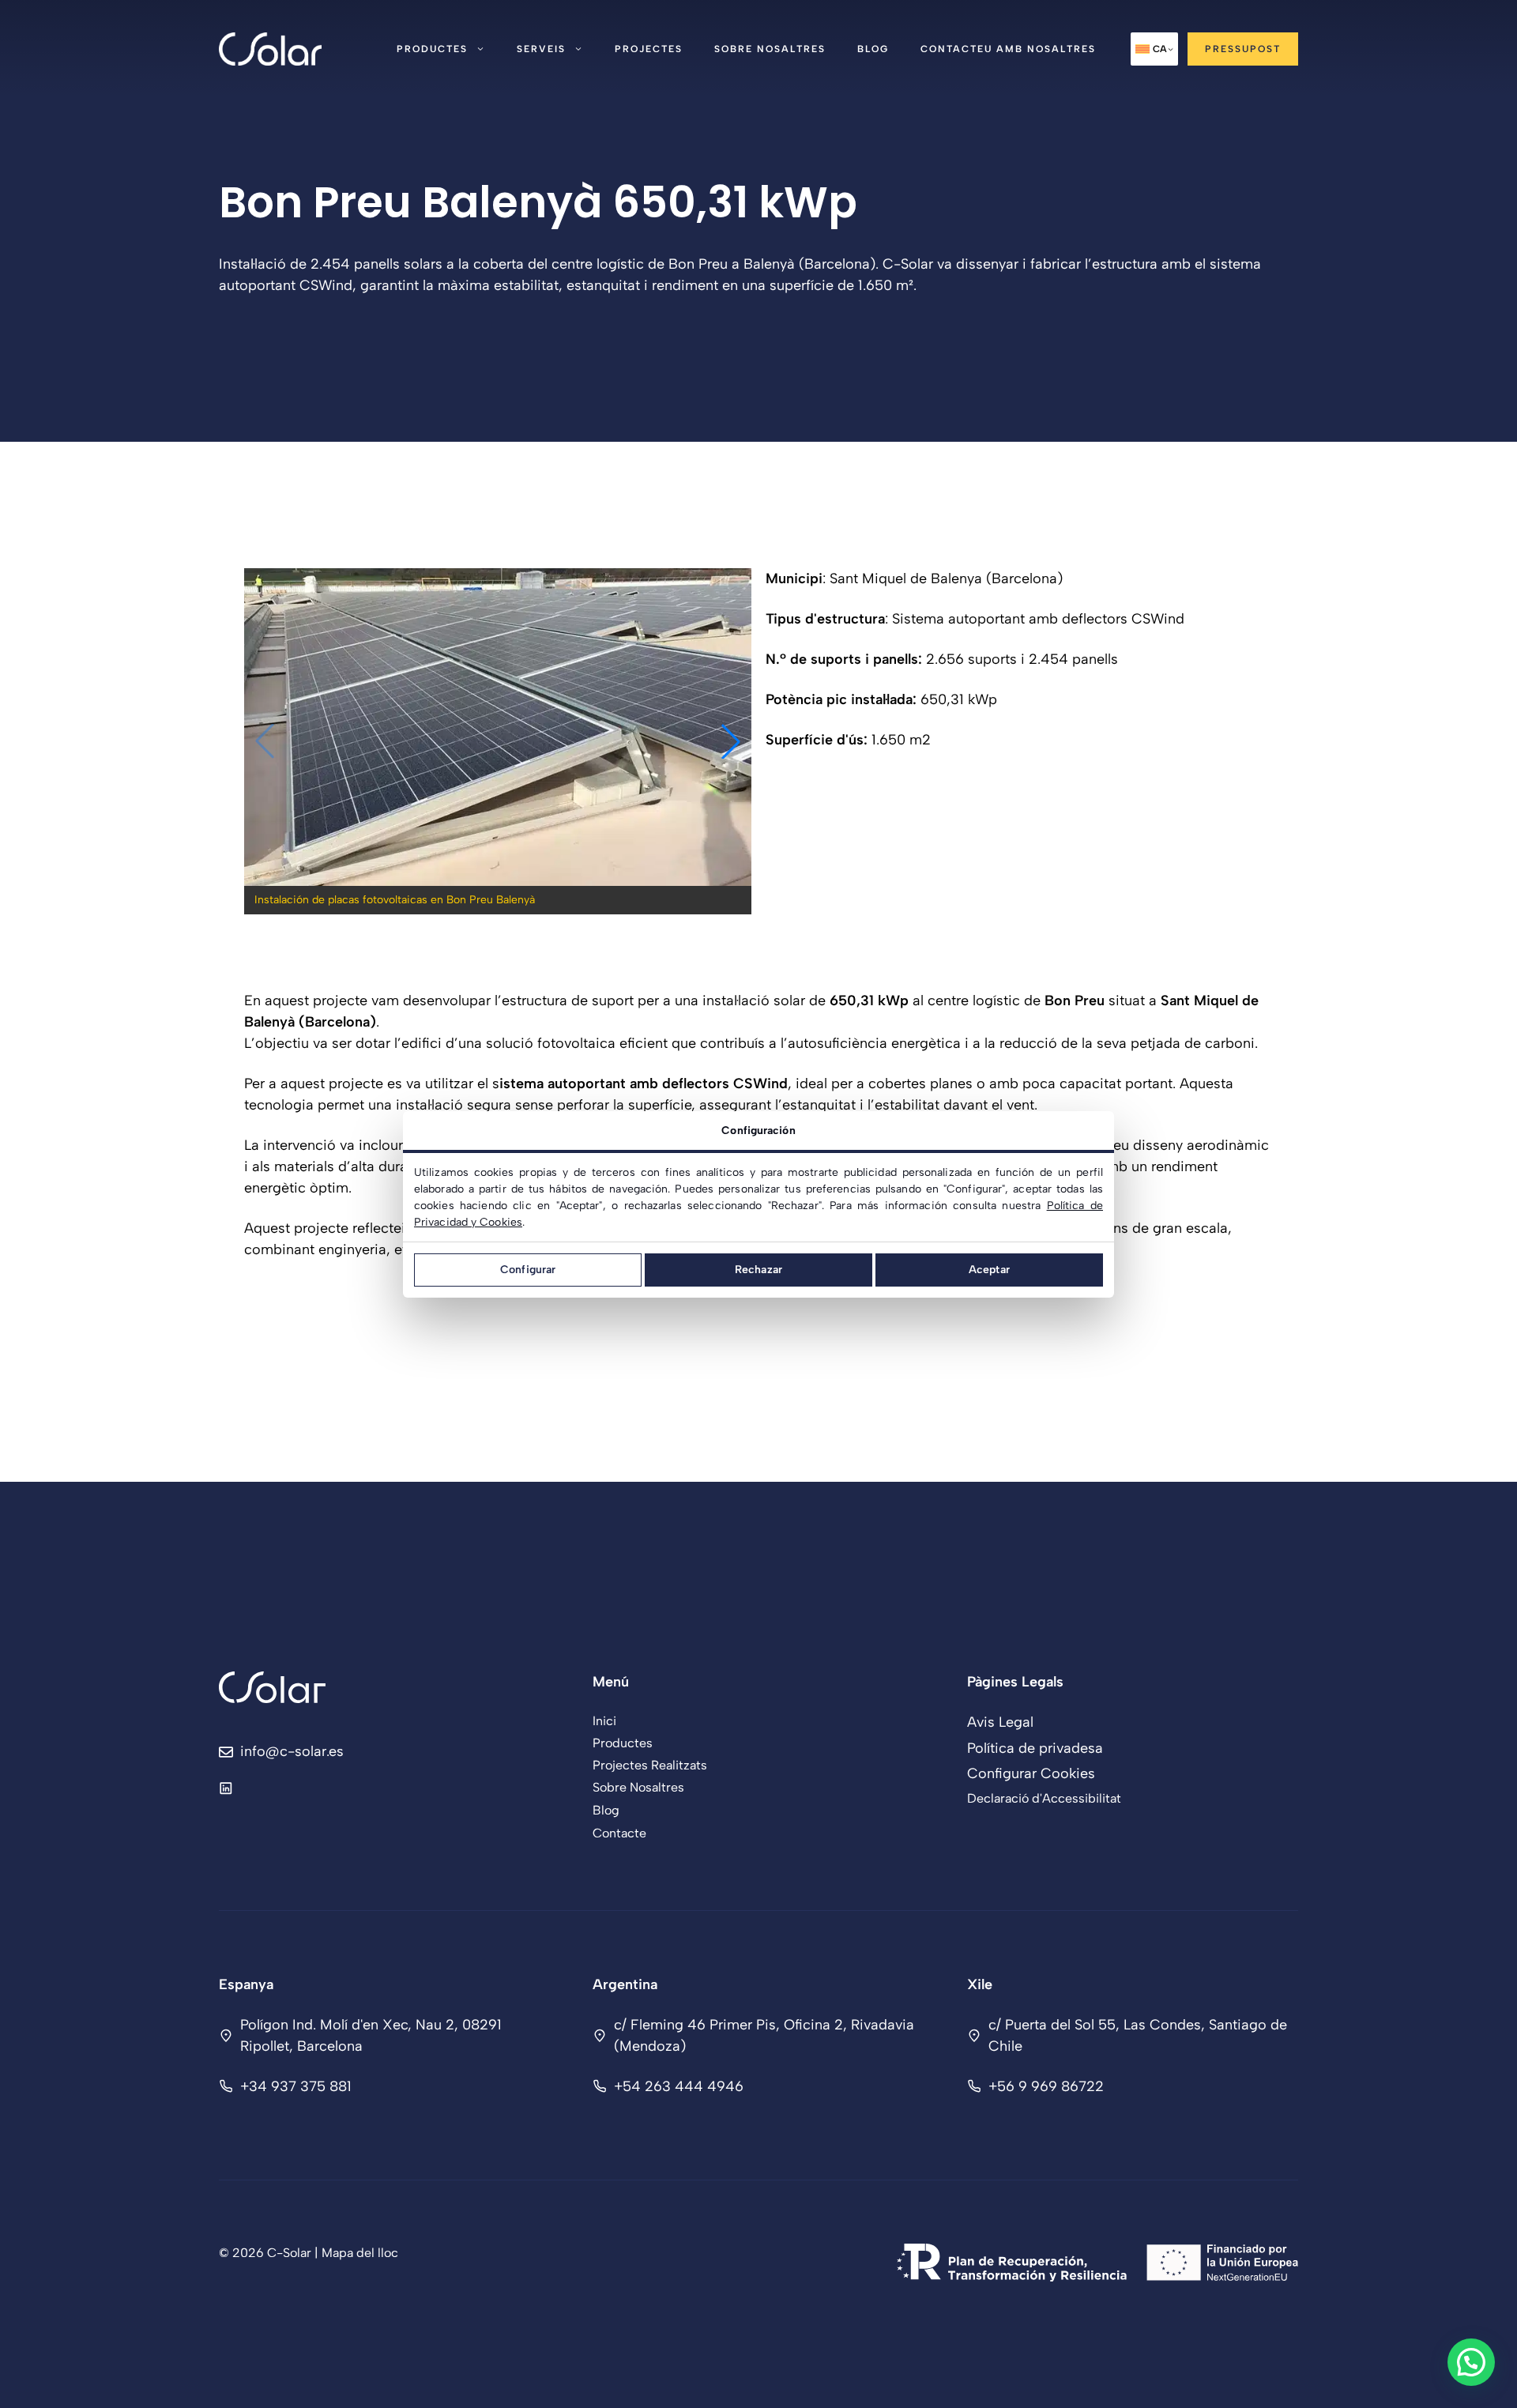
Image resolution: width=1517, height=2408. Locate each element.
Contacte (619, 1833)
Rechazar (758, 1270)
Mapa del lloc (360, 2253)
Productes (432, 49)
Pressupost (1243, 49)
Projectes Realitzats (650, 1765)
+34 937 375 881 (296, 2086)
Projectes (649, 49)
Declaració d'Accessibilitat (1044, 1798)
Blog (873, 49)
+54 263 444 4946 (679, 2086)
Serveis (541, 49)
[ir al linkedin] (226, 1788)
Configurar (528, 1270)
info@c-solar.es (292, 1751)
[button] (731, 741)
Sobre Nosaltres (770, 49)
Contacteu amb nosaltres (1008, 49)
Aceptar (989, 1270)
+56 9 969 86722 (1046, 2086)
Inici (604, 1721)
